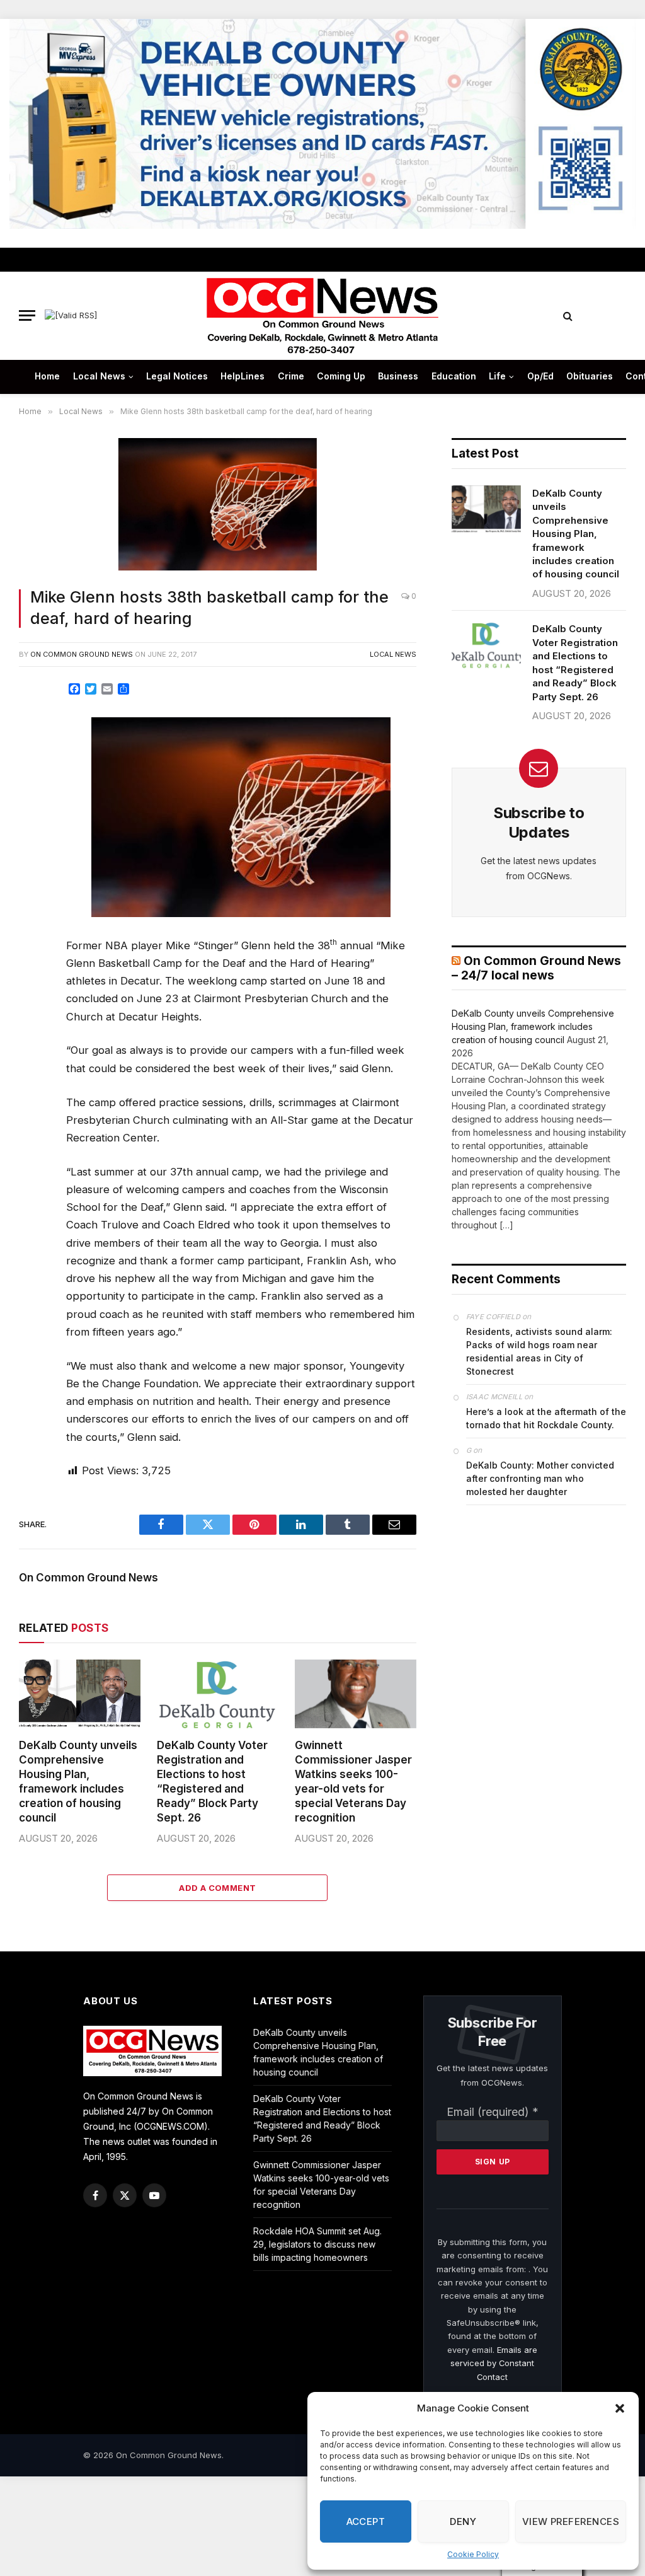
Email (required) (493, 2112)
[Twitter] (33, 752)
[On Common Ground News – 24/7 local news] (322, 316)
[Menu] (27, 315)
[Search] (568, 315)
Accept (366, 2521)
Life (497, 376)
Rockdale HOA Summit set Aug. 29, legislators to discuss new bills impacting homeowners (317, 2244)
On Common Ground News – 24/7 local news (536, 968)
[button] (620, 2408)
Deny (463, 2521)
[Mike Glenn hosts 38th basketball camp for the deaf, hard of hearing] (218, 506)
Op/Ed (540, 376)
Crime (291, 376)
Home (47, 376)
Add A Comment (217, 1888)
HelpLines (243, 376)
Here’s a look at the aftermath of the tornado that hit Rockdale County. (546, 1418)
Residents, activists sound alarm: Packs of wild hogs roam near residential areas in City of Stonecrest (539, 1351)
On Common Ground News (82, 654)
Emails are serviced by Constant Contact (494, 2363)
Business (398, 376)
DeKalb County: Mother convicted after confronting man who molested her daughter (540, 1478)
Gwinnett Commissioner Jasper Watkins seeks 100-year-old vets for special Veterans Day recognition (353, 1782)
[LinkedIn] (33, 780)
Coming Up (341, 376)
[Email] (33, 837)
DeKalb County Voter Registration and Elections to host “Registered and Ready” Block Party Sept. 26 (212, 1782)
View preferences (571, 2521)
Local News (99, 376)
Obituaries (590, 376)
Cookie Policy (473, 2554)
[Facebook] (33, 724)
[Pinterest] (33, 809)
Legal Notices (177, 376)
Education (454, 376)
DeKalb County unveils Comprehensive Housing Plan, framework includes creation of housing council (78, 1782)
